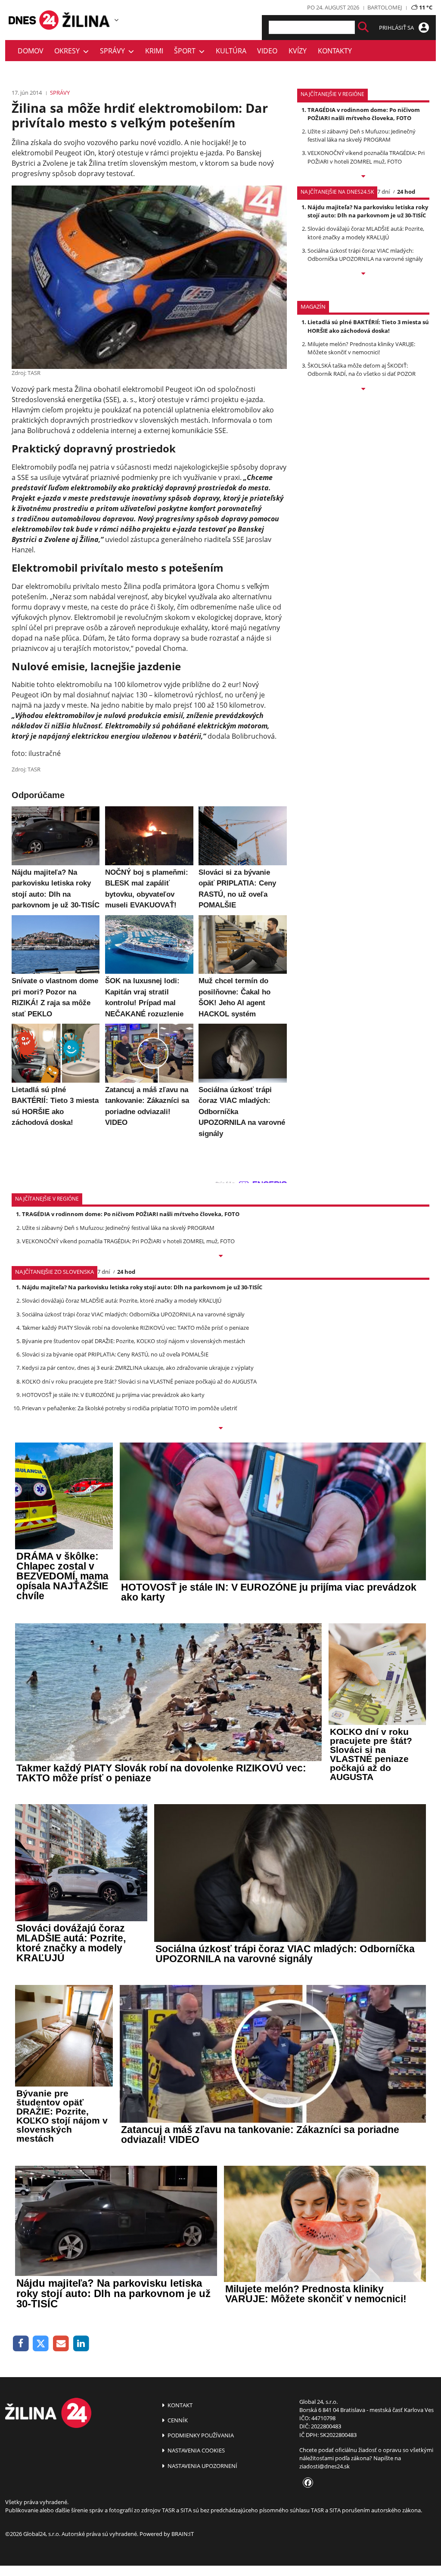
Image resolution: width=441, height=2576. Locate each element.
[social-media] (306, 2483)
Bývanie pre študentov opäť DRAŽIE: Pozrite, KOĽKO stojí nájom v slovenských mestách (134, 1341)
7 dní (384, 192)
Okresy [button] (69, 51)
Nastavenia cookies (196, 2450)
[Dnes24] (87, 20)
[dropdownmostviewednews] (363, 177)
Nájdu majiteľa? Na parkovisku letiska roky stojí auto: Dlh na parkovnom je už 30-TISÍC (368, 211)
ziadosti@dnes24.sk (325, 2466)
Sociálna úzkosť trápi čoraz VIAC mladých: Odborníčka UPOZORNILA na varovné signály (365, 255)
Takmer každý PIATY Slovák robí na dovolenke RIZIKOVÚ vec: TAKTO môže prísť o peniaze (135, 1328)
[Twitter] (41, 2344)
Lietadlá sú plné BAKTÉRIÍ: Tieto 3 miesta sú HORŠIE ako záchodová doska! (368, 326)
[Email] (61, 2344)
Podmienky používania (200, 2435)
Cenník (177, 2420)
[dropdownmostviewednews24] (363, 274)
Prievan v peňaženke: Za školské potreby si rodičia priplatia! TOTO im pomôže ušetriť (130, 1408)
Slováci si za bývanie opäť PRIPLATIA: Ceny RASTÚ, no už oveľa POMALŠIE (115, 1354)
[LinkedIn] (81, 2344)
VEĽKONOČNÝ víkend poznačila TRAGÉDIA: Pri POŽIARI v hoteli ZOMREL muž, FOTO (366, 157)
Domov (31, 51)
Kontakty (335, 51)
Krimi (154, 51)
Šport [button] (186, 51)
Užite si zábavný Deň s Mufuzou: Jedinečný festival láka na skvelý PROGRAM (362, 135)
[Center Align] (363, 27)
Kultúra (231, 51)
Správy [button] (114, 51)
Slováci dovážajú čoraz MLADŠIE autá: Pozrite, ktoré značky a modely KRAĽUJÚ (366, 233)
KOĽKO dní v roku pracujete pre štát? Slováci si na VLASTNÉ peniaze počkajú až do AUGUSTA (139, 1381)
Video (267, 51)
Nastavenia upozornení (202, 2466)
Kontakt (179, 2405)
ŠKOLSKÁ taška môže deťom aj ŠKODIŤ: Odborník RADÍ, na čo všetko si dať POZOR (362, 370)
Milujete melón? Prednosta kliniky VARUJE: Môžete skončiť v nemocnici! (361, 348)
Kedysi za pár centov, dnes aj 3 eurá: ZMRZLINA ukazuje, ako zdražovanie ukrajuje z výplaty (138, 1368)
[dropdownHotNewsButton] (363, 390)
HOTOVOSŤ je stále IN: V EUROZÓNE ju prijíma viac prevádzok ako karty (113, 1395)
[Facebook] (21, 2344)
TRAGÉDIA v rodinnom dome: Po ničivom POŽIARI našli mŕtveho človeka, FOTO (364, 114)
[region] (116, 20)
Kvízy (298, 51)
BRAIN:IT (183, 2534)
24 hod (406, 192)
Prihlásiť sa (397, 28)
